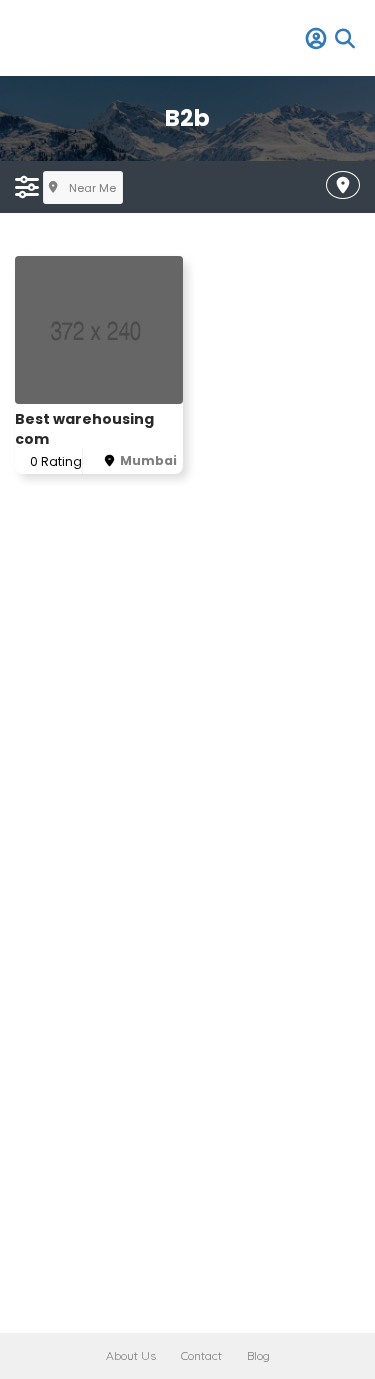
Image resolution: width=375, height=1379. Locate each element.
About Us (131, 1355)
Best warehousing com (84, 429)
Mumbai (148, 460)
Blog (258, 1355)
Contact (201, 1355)
